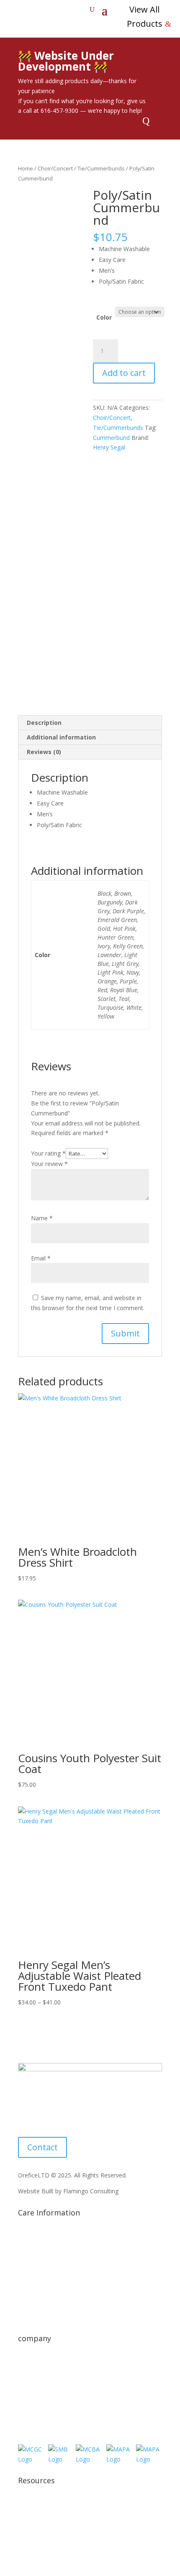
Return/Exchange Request (53, 2395)
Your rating (48, 1153)
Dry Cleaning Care (42, 2270)
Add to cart (124, 373)
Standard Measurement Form (58, 2301)
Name (42, 1218)
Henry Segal (109, 447)
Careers (28, 2411)
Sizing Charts (35, 2254)
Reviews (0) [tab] (44, 752)
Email (41, 1258)
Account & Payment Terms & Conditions (73, 2537)
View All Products (145, 17)
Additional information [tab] (61, 737)
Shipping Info (36, 2238)
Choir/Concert (55, 168)
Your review (49, 1164)
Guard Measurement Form (54, 2317)
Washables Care (40, 2285)
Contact (42, 2147)
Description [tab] (44, 723)
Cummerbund (111, 438)
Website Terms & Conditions (57, 2521)
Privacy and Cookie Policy (53, 2506)
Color (104, 317)
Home (26, 168)
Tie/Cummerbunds (101, 168)
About (26, 2364)
